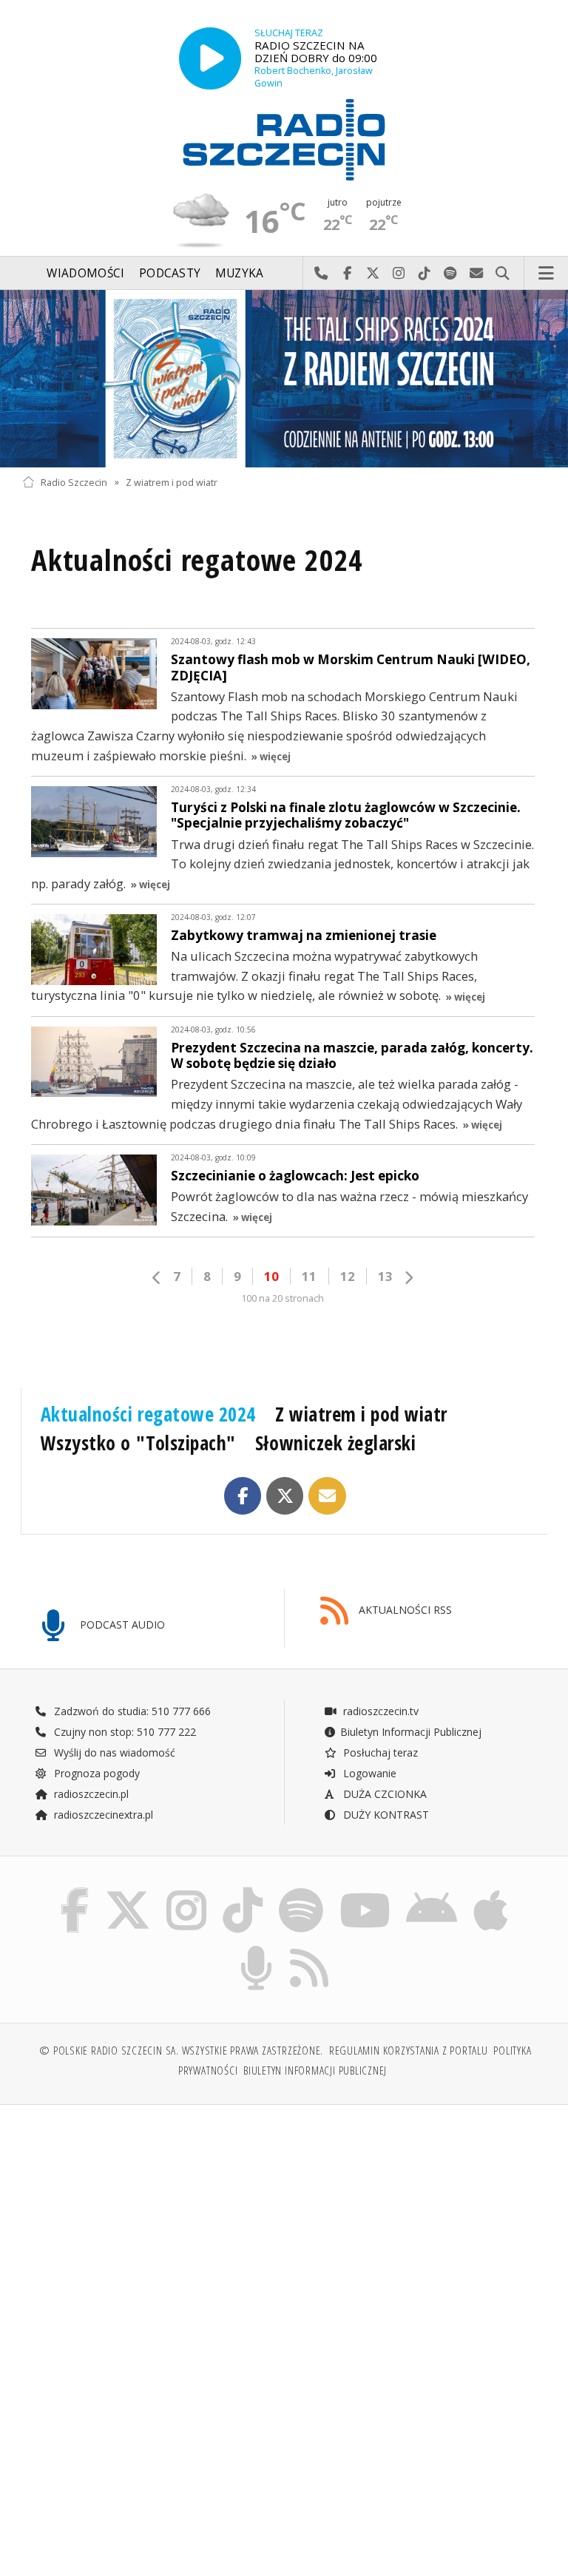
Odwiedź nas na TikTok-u (425, 274)
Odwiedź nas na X (373, 274)
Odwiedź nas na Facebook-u (347, 274)
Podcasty (170, 273)
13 (385, 1276)
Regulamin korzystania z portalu (409, 2051)
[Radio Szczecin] (284, 140)
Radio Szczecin (74, 482)
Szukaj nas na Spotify (451, 274)
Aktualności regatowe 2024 (148, 1414)
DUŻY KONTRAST (385, 1815)
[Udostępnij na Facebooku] (243, 1496)
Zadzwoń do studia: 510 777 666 (131, 1711)
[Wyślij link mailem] (327, 1496)
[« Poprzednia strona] (157, 1278)
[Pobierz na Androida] (432, 1891)
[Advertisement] (151, 2229)
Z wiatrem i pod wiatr (172, 482)
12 (348, 1276)
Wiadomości (85, 273)
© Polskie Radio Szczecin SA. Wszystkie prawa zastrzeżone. (181, 2051)
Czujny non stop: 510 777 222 (124, 1732)
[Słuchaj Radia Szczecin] (210, 58)
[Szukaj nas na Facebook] (74, 1891)
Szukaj (503, 274)
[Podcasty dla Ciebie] (256, 1948)
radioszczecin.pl (90, 1794)
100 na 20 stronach (283, 1298)
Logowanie (368, 1773)
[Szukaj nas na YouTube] (365, 1891)
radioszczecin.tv (379, 1711)
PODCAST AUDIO (121, 1625)
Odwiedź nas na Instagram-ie (399, 274)
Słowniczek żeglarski (335, 1443)
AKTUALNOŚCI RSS (404, 1610)
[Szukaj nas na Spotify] (301, 1891)
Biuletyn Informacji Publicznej (411, 1732)
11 (309, 1276)
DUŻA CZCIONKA (383, 1794)
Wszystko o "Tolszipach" (138, 1443)
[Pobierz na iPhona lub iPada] (491, 1891)
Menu (547, 274)
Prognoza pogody (95, 1773)
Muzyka (240, 273)
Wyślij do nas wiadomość (477, 274)
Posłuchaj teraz (379, 1752)
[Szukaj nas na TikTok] (243, 1891)
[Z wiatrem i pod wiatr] (284, 379)
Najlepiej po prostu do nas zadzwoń (321, 274)
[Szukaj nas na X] (128, 1891)
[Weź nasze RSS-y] (310, 1948)
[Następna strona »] (408, 1278)
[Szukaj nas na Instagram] (186, 1891)
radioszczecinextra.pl (102, 1815)
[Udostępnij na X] (285, 1496)
